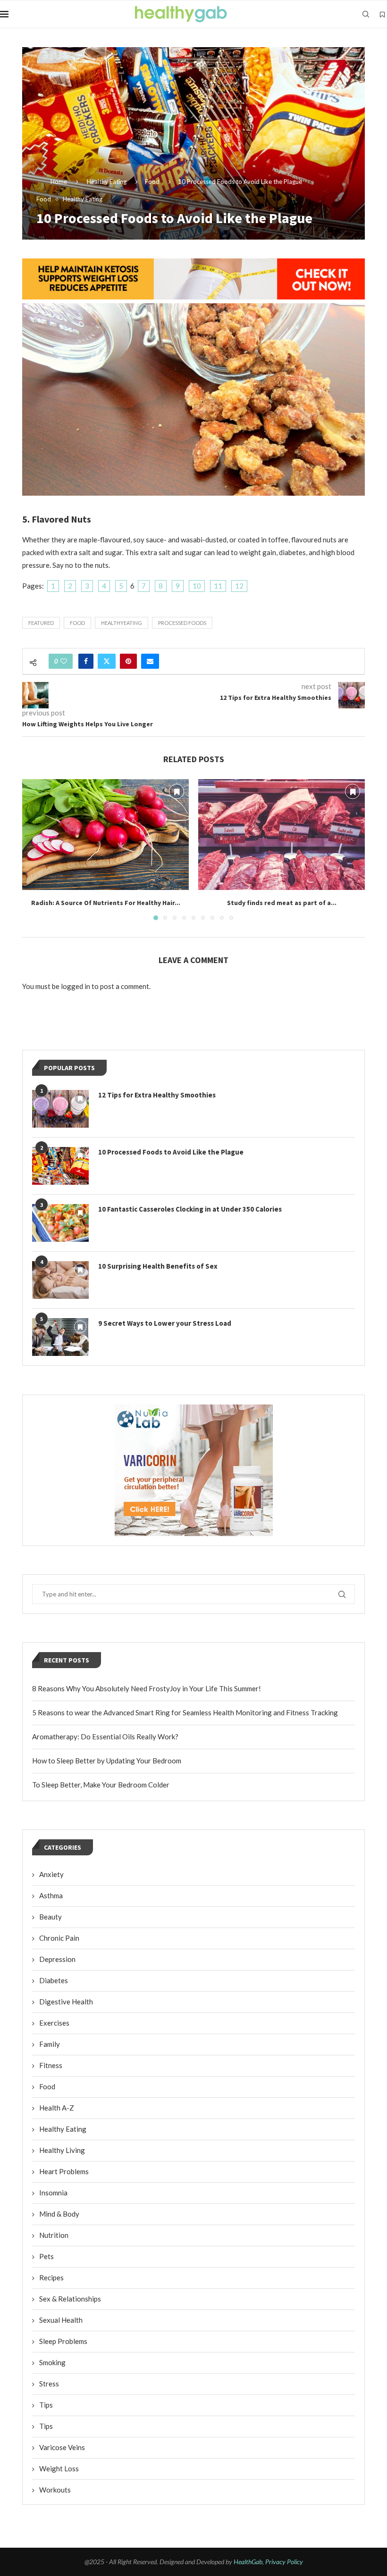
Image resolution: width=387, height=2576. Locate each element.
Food (152, 182)
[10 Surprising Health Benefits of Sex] (60, 1280)
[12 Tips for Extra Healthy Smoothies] (60, 1109)
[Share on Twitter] (107, 661)
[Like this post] (64, 661)
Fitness (51, 2065)
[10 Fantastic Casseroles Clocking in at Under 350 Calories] (60, 1223)
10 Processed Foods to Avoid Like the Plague (171, 1152)
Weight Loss (59, 2468)
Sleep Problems (63, 2341)
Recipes (51, 2277)
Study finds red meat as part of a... (282, 903)
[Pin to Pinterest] (128, 661)
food (77, 623)
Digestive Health (66, 2002)
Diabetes (54, 1980)
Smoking (52, 2362)
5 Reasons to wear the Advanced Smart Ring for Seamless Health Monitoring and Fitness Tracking (185, 1712)
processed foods (182, 623)
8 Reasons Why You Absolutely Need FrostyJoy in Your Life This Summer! (147, 1688)
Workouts (55, 2490)
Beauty (50, 1917)
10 (197, 586)
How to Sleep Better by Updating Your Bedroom (107, 1761)
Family (50, 2044)
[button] (35, 849)
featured (41, 623)
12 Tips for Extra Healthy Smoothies (157, 1095)
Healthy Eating (107, 182)
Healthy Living (62, 2150)
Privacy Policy (284, 2562)
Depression (57, 1959)
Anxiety (51, 1874)
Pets (46, 2256)
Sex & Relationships (70, 2299)
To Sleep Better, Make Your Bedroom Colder (101, 1785)
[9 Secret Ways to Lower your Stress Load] (60, 1337)
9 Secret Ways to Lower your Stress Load (165, 1323)
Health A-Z (57, 2108)
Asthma (51, 1895)
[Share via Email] (150, 661)
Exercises (54, 2023)
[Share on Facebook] (86, 661)
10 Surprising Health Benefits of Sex (158, 1266)
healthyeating (122, 623)
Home (59, 182)
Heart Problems (64, 2171)
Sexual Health (61, 2320)
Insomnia (53, 2193)
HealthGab (248, 2562)
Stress (49, 2384)
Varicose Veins (62, 2447)
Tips (46, 2405)
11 (218, 586)
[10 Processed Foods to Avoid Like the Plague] (60, 1166)
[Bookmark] (382, 15)
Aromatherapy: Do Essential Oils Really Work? (105, 1737)
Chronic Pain (59, 1938)
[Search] (366, 14)
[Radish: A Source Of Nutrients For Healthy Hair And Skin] (105, 835)
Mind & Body (59, 2214)
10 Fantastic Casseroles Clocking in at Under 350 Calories (190, 1209)
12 (239, 586)
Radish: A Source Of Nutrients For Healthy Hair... (106, 903)
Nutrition (54, 2235)
